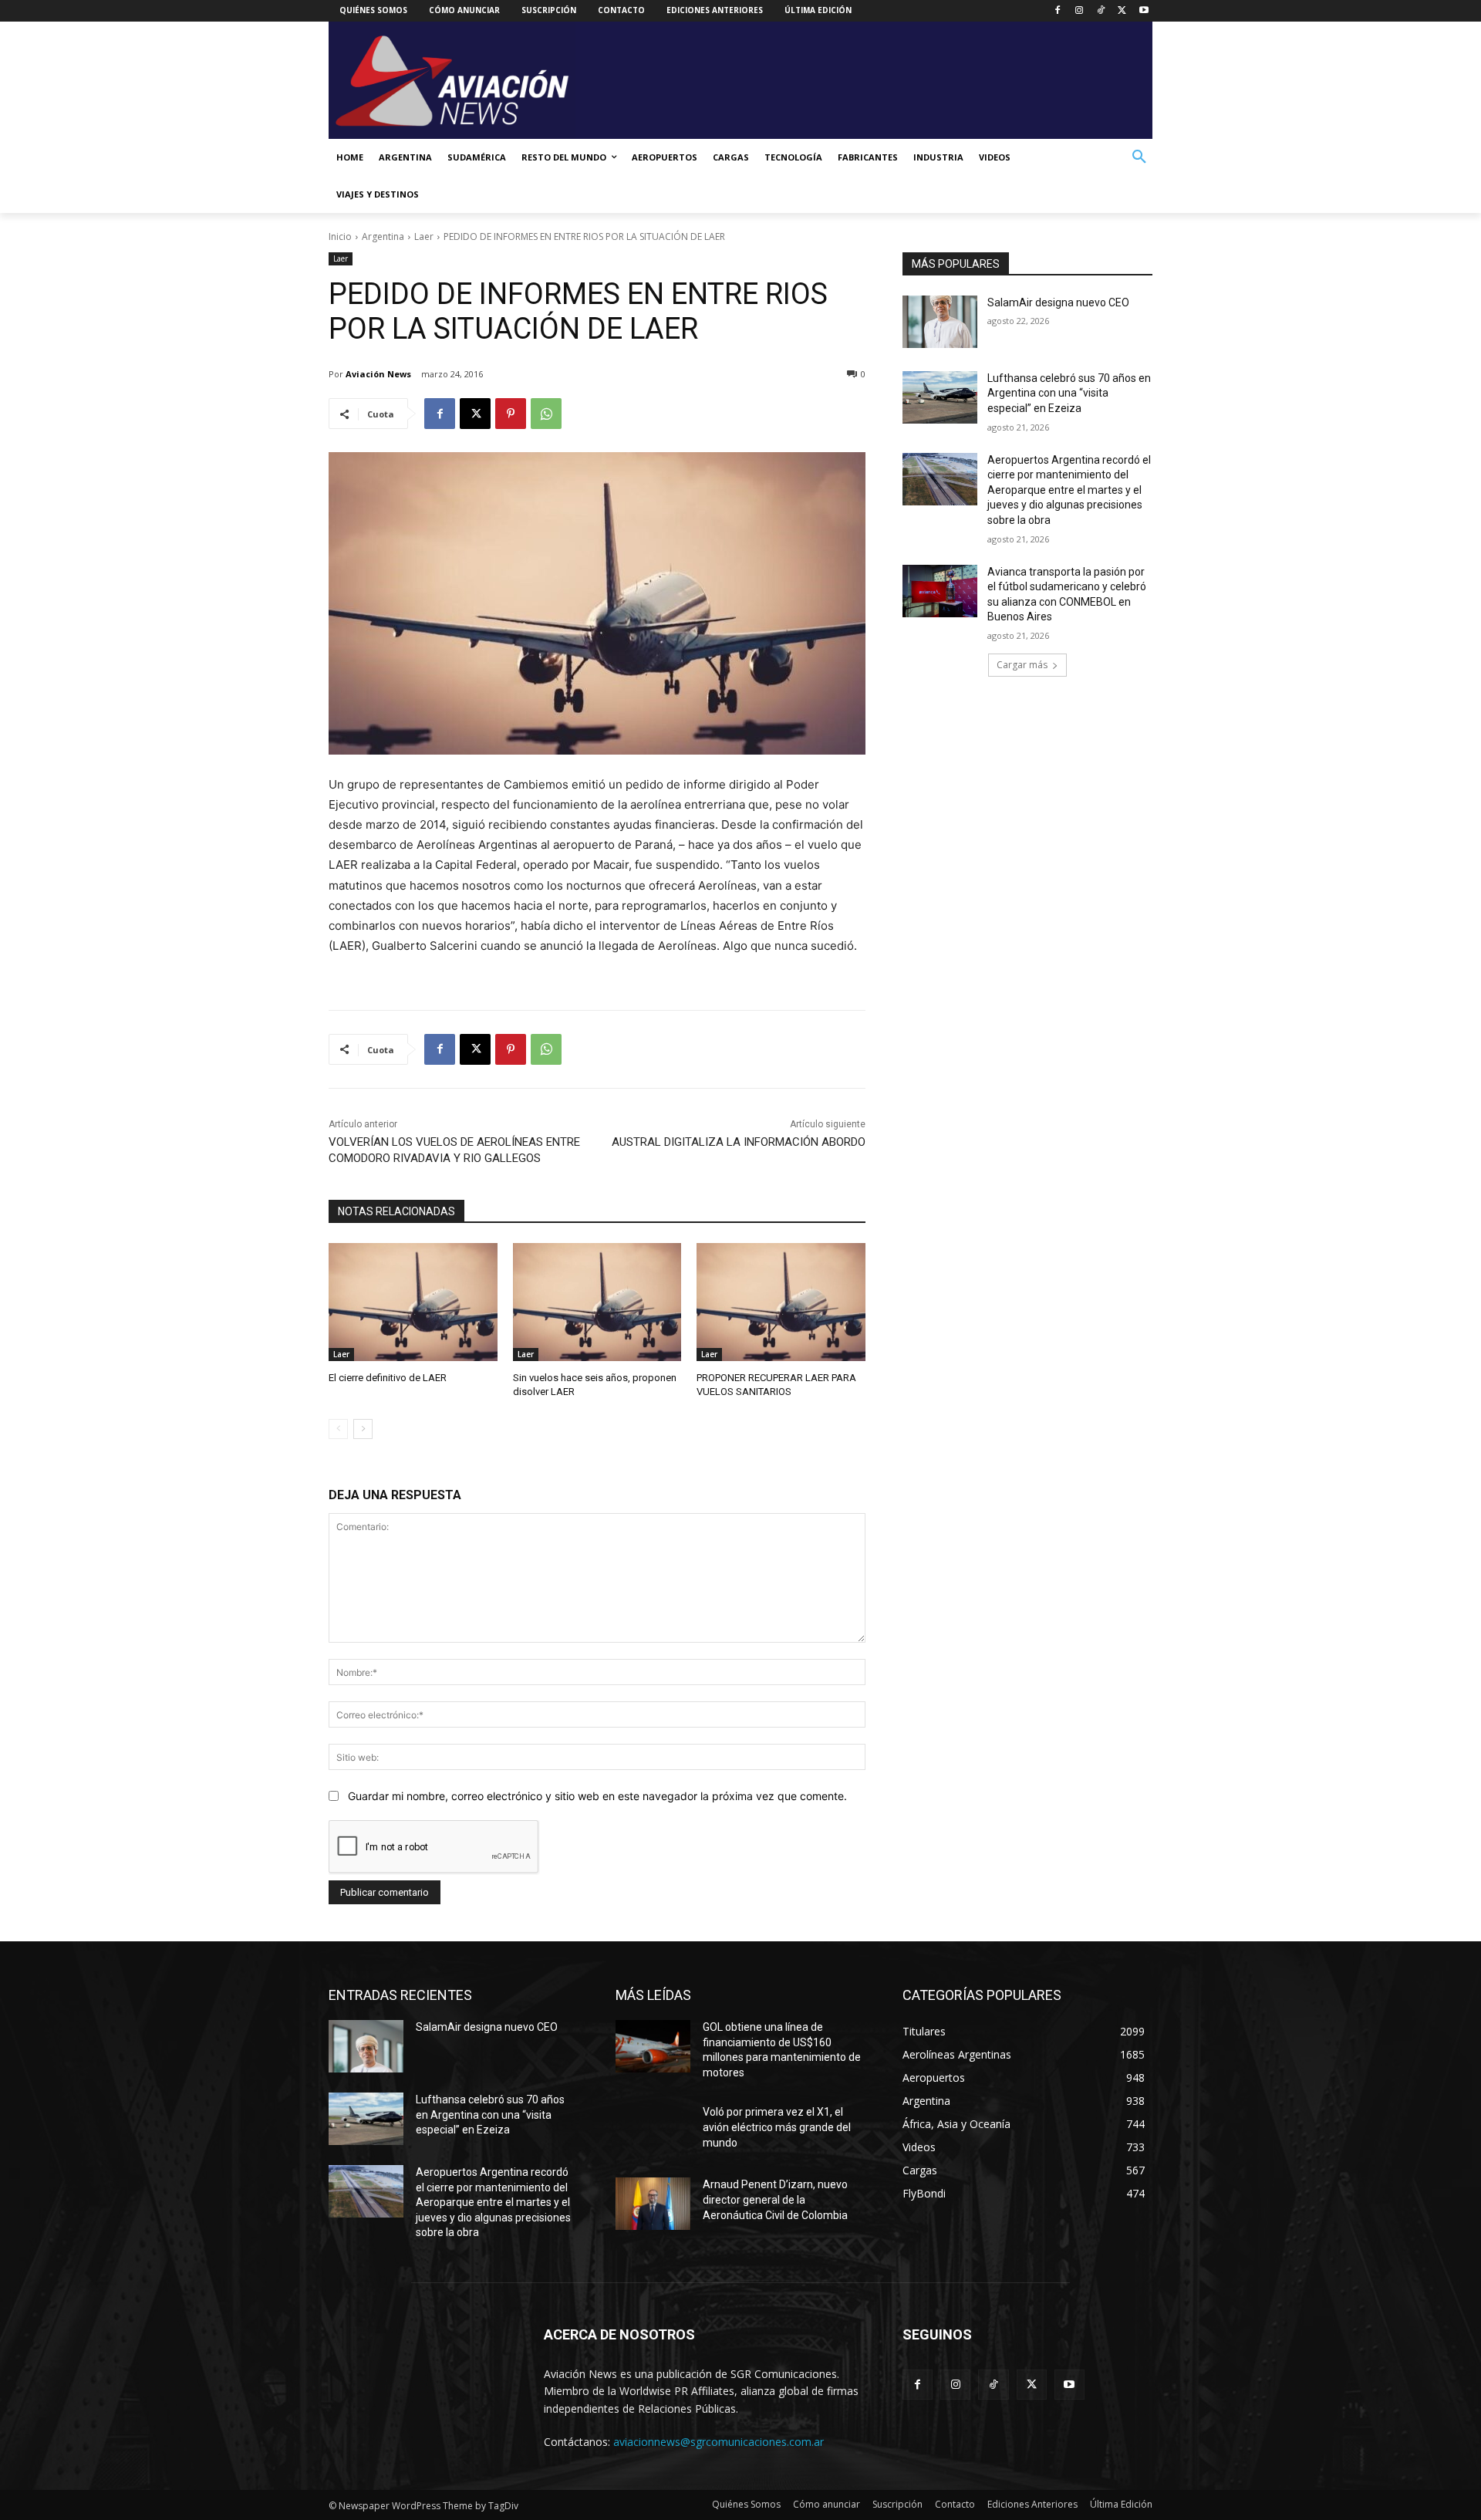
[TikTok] (1101, 11)
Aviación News (378, 374)
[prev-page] (338, 1429)
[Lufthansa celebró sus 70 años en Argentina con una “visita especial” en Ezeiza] (940, 397)
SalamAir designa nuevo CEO (1058, 302)
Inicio (340, 236)
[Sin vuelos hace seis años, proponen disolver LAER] (597, 1302)
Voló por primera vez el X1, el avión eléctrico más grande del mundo (777, 2127)
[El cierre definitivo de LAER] (413, 1302)
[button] (1139, 157)
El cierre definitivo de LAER (388, 1378)
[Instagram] (1080, 11)
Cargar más (1022, 665)
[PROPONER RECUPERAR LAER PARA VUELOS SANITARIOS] (781, 1302)
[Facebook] (1058, 11)
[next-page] (363, 1429)
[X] (1122, 11)
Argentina (383, 236)
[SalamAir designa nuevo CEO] (940, 322)
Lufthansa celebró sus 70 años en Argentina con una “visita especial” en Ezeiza (1069, 393)
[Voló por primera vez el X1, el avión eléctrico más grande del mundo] (653, 2131)
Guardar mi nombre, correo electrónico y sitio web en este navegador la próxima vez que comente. (597, 1796)
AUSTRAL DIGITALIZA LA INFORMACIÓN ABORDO (739, 1142)
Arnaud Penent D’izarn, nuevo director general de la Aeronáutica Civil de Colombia (775, 2199)
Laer (424, 236)
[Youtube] (1144, 11)
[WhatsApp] (546, 414)
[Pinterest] (511, 414)
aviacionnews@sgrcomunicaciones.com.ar (719, 2442)
